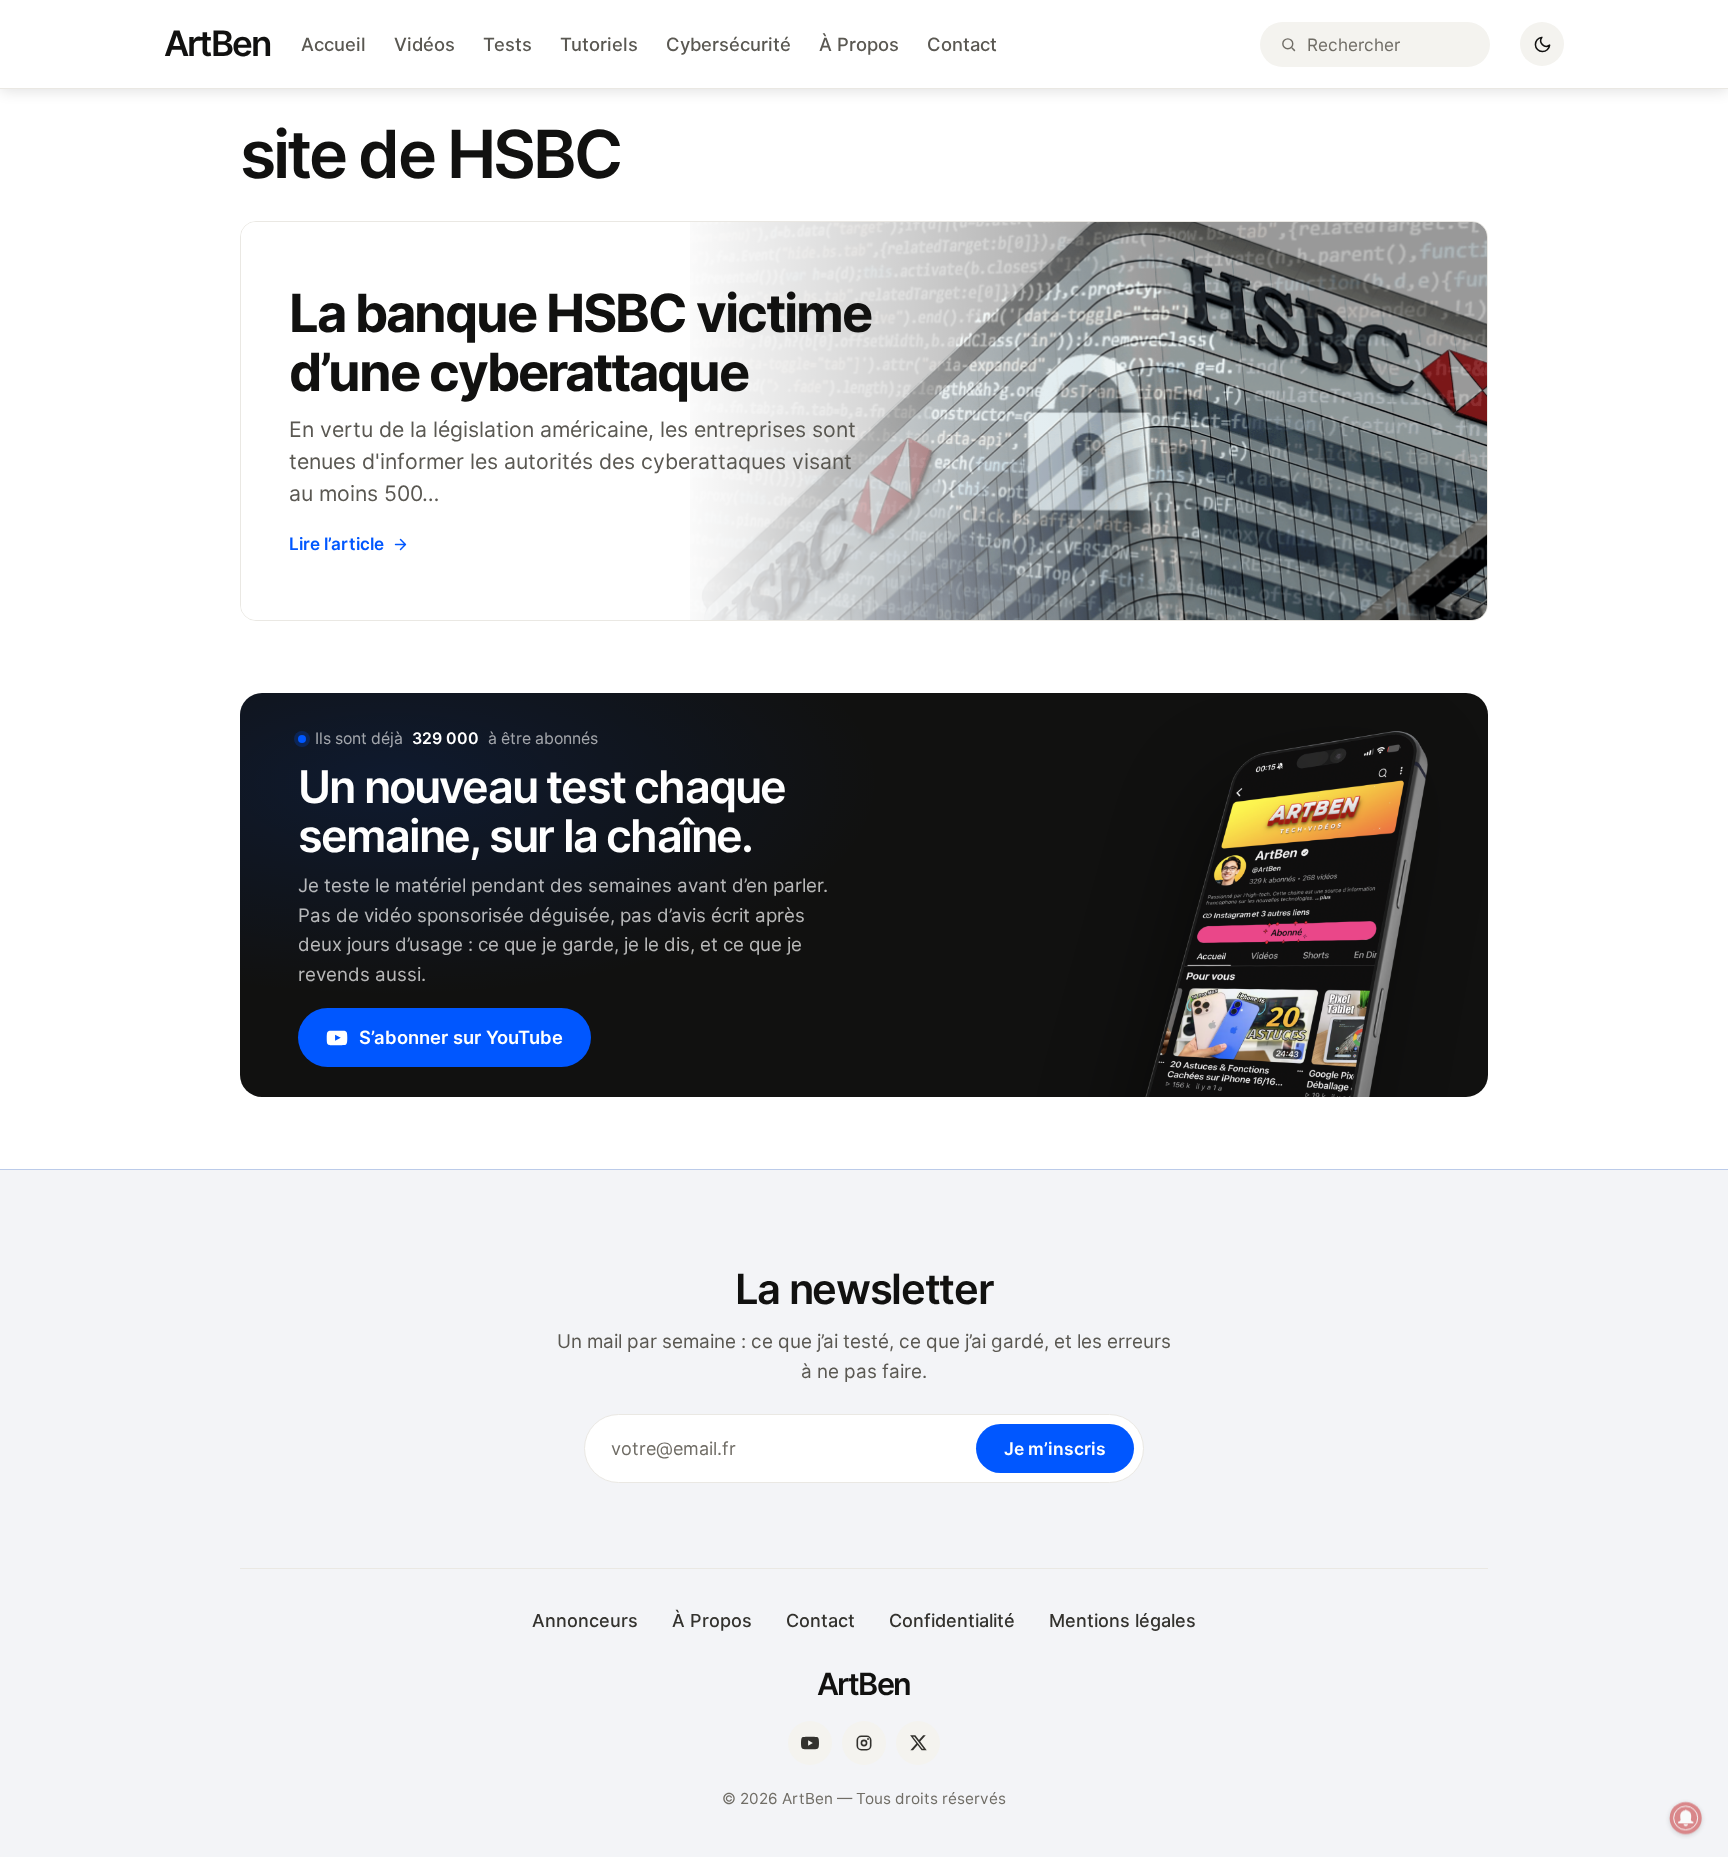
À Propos (859, 44)
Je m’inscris (1055, 1448)
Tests (507, 44)
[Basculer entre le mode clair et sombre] (1542, 44)
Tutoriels (599, 44)
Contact (962, 44)
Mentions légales (1122, 1620)
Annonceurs (585, 1620)
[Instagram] (864, 1743)
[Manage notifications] (1686, 1818)
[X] (918, 1743)
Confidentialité (952, 1620)
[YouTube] (810, 1743)
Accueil (333, 44)
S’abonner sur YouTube (461, 1037)
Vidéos (424, 44)
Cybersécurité (728, 44)
